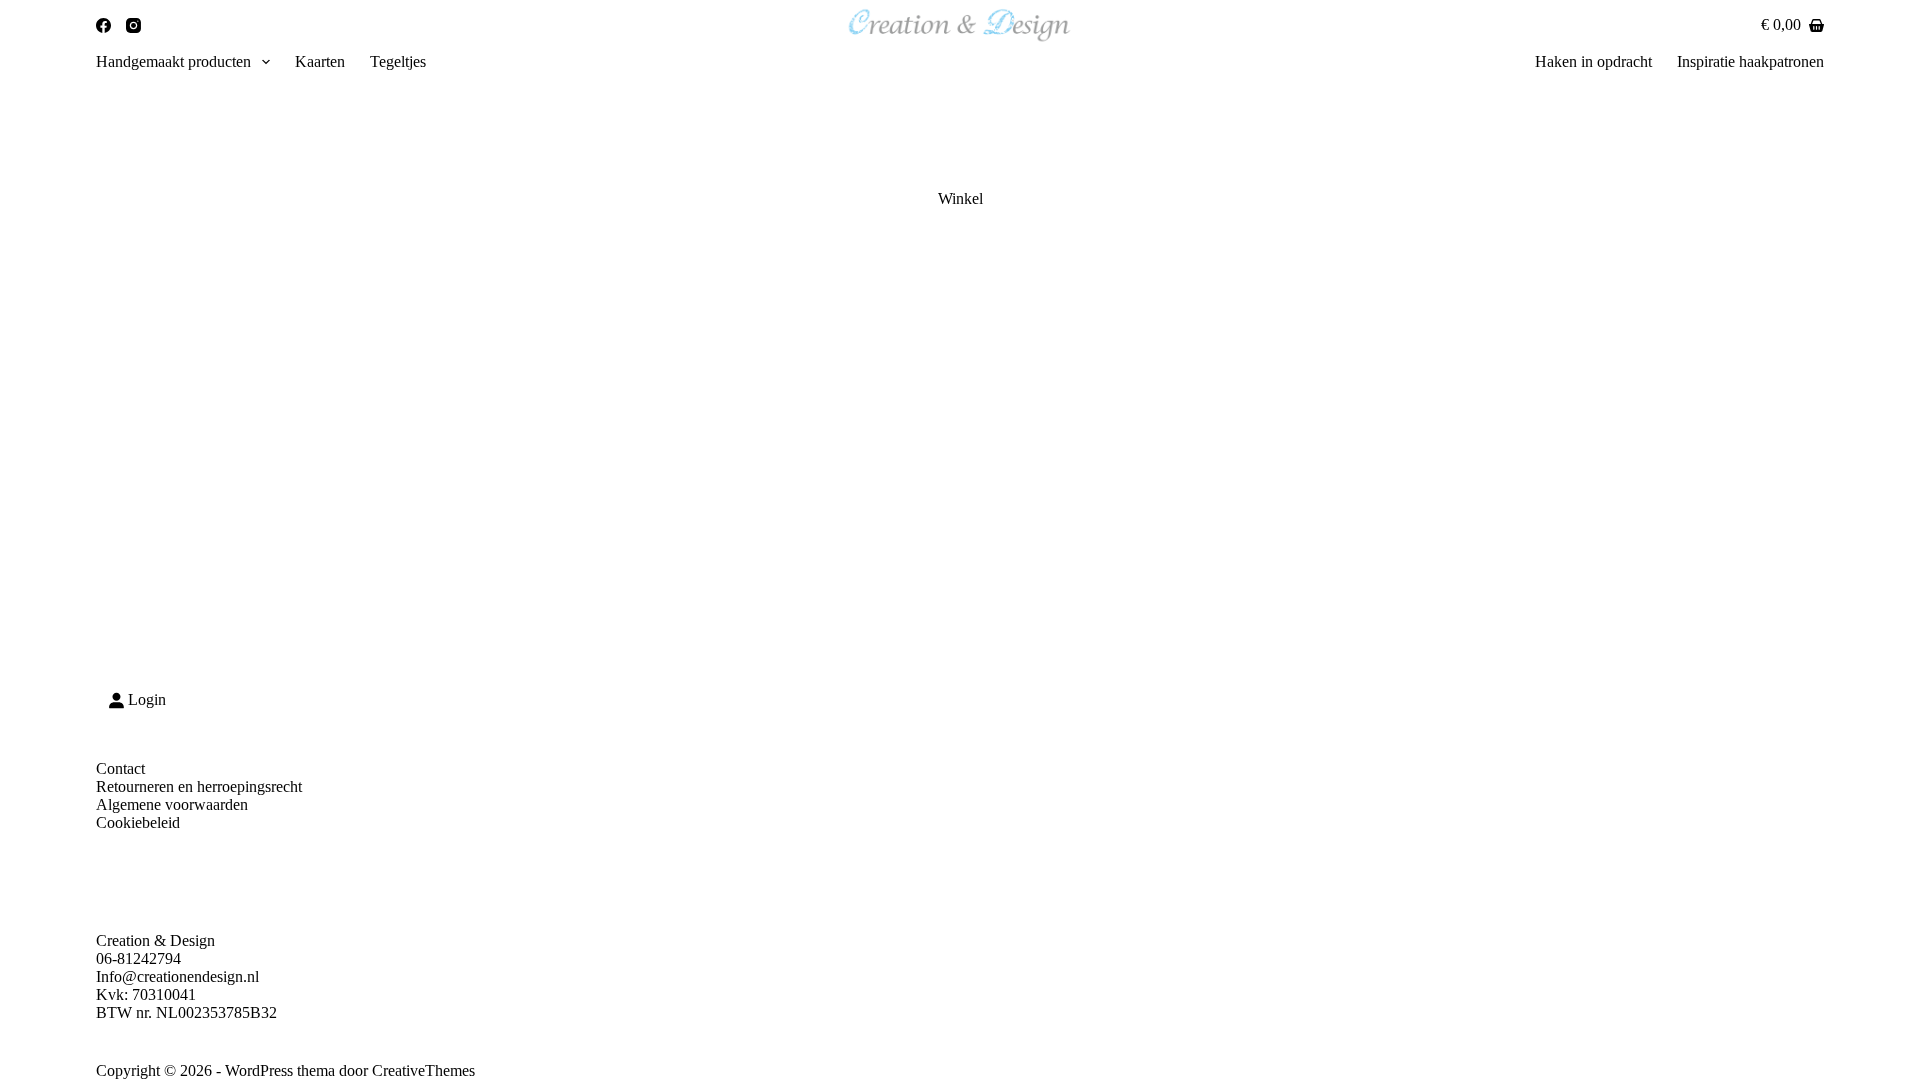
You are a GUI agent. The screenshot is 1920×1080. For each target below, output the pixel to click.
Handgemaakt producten (173, 61)
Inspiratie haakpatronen (1750, 61)
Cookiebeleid (138, 822)
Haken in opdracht (1593, 61)
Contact (120, 768)
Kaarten (320, 61)
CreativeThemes (423, 1070)
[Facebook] (103, 25)
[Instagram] (133, 25)
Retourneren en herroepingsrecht (199, 786)
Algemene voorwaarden (172, 804)
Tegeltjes (398, 61)
